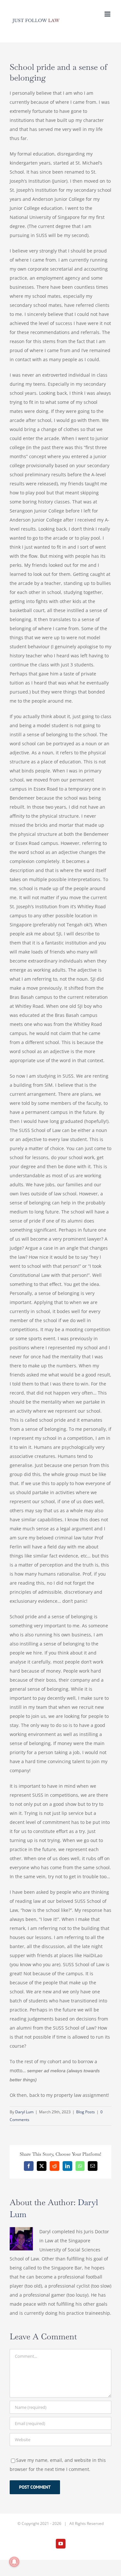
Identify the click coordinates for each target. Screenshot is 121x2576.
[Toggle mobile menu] (108, 14)
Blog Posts (86, 2112)
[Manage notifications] (14, 2562)
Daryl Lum (24, 2112)
